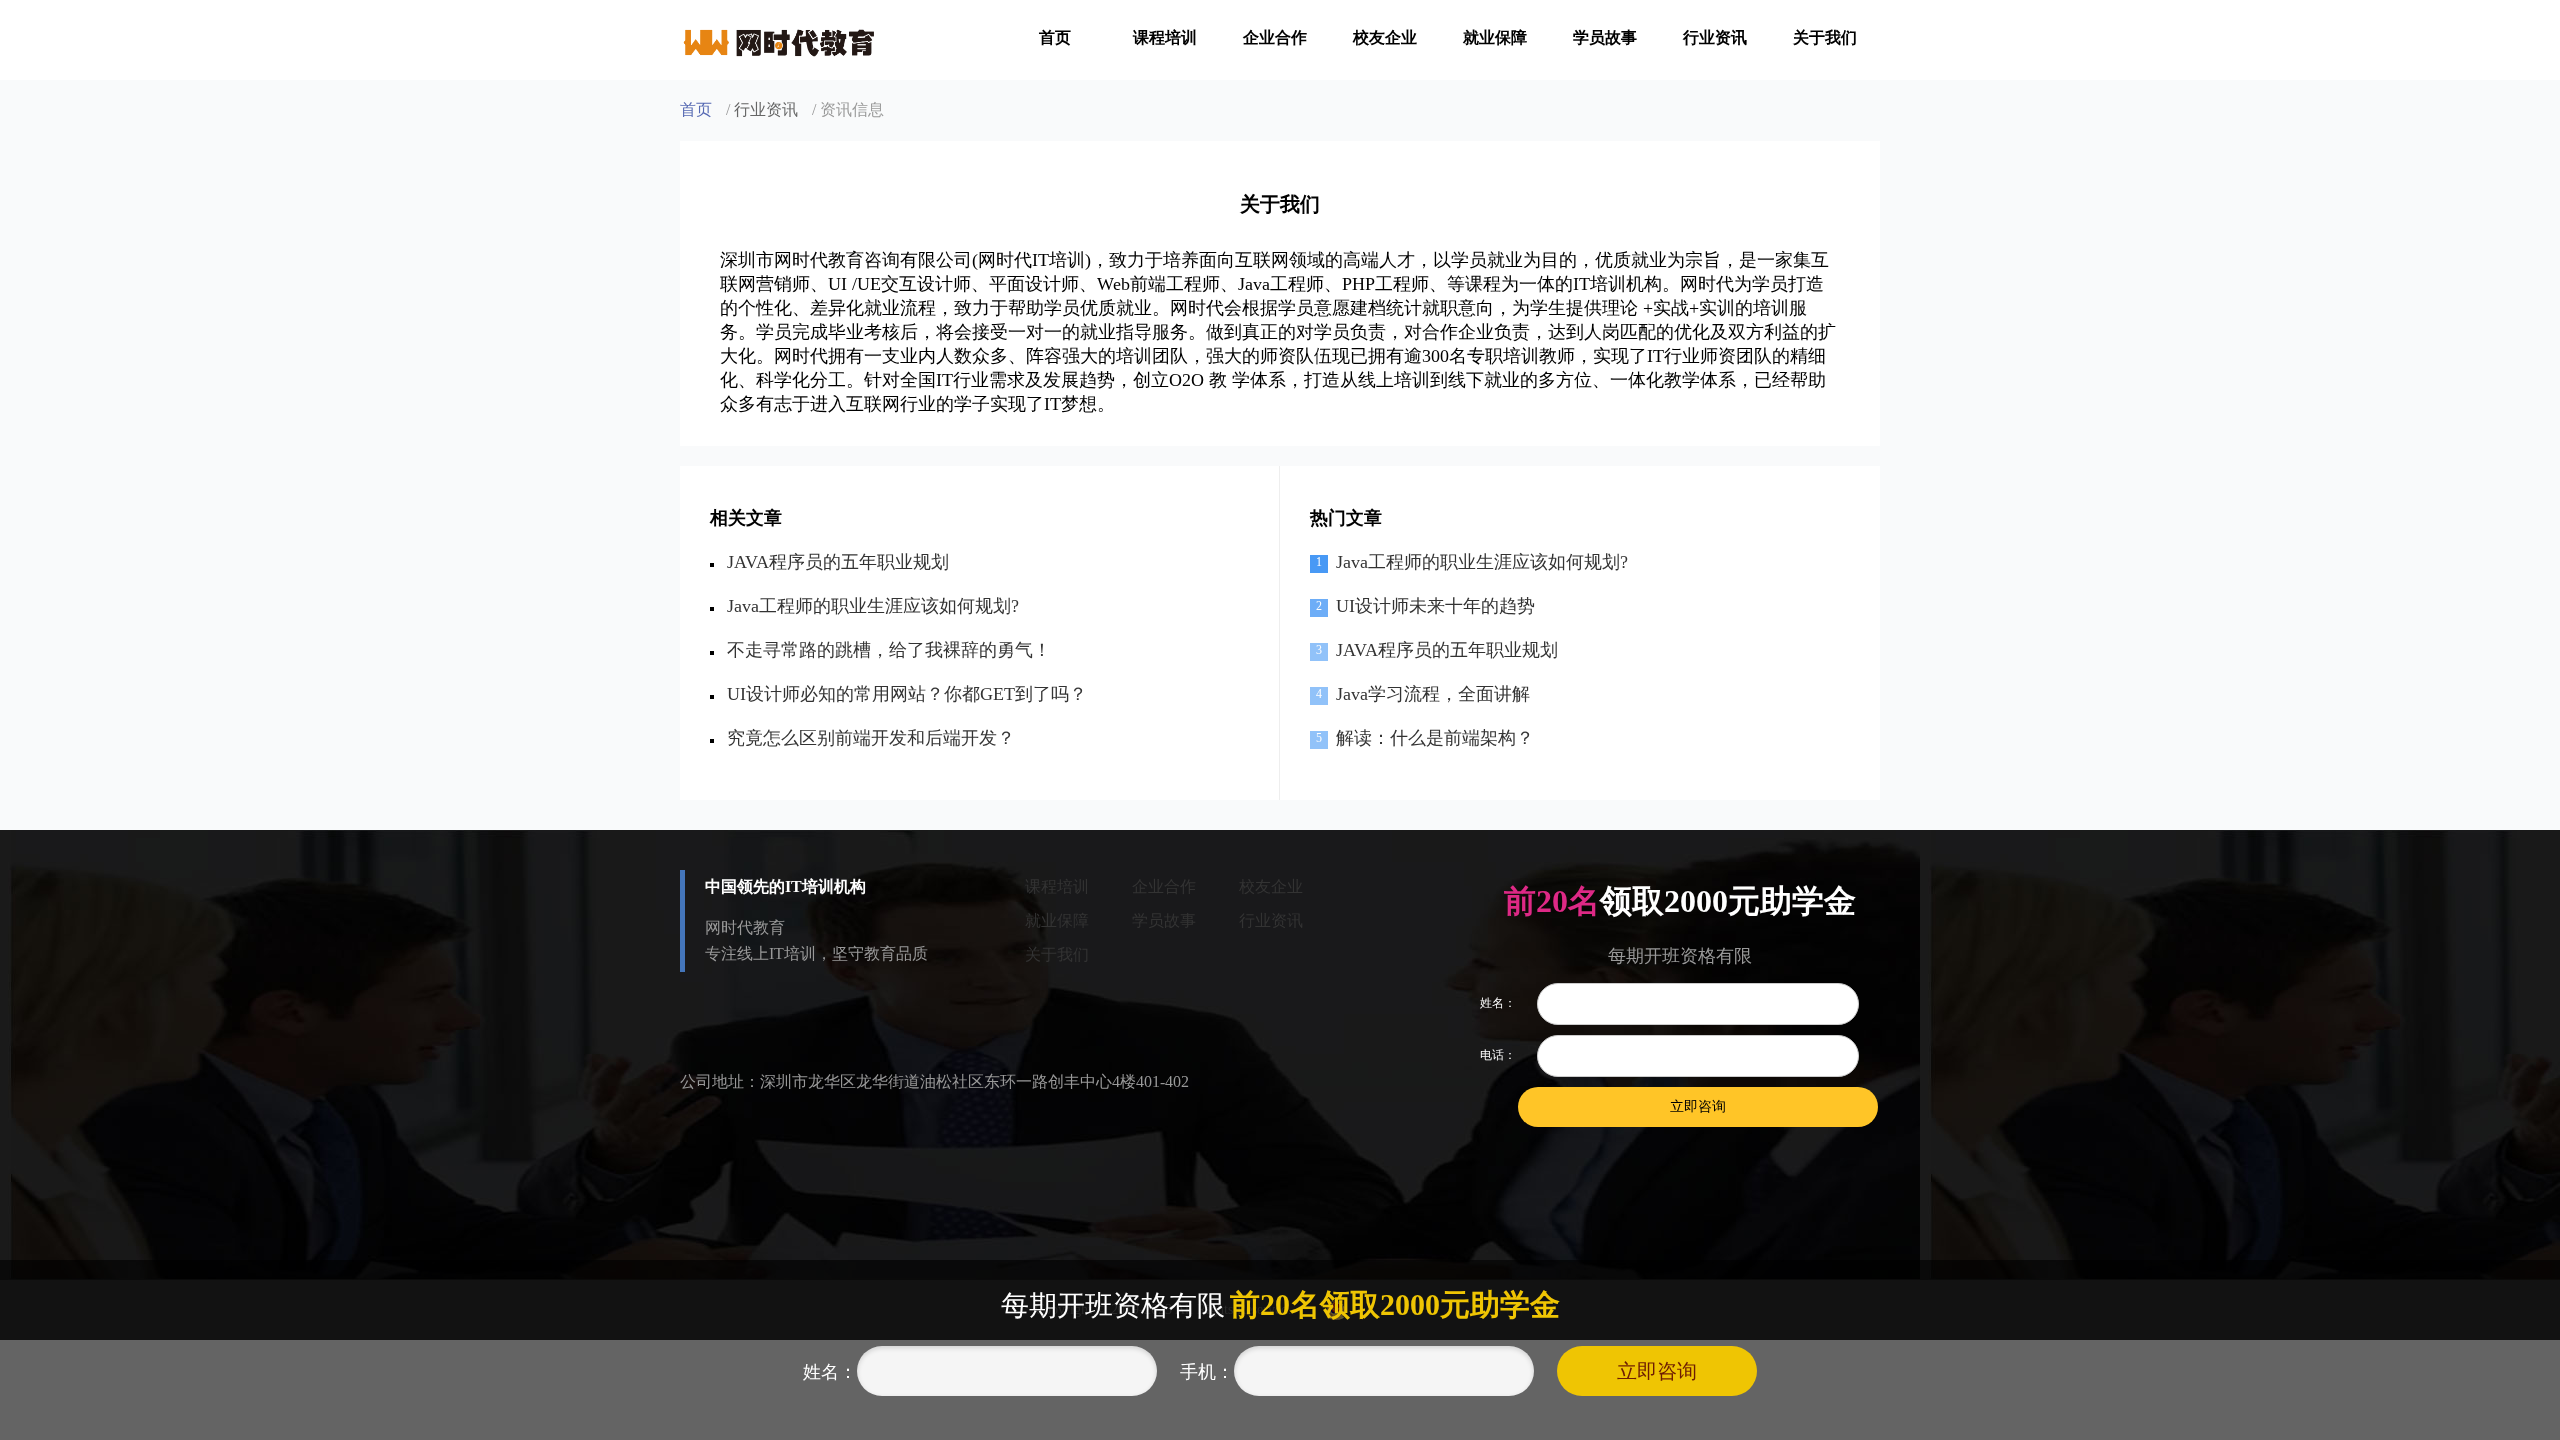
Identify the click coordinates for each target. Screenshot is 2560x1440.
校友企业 (1385, 37)
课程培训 (1165, 37)
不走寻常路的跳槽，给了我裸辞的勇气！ (889, 650)
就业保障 (1495, 37)
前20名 (1552, 901)
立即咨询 (1657, 1371)
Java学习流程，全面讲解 (1433, 694)
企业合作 (1275, 37)
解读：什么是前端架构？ (1435, 738)
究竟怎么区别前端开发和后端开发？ (871, 738)
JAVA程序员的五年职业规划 (838, 562)
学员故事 (1605, 37)
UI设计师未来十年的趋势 (1435, 606)
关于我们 (1825, 37)
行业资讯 (1715, 37)
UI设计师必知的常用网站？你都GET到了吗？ (907, 694)
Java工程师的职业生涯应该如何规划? (873, 606)
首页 (1055, 37)
